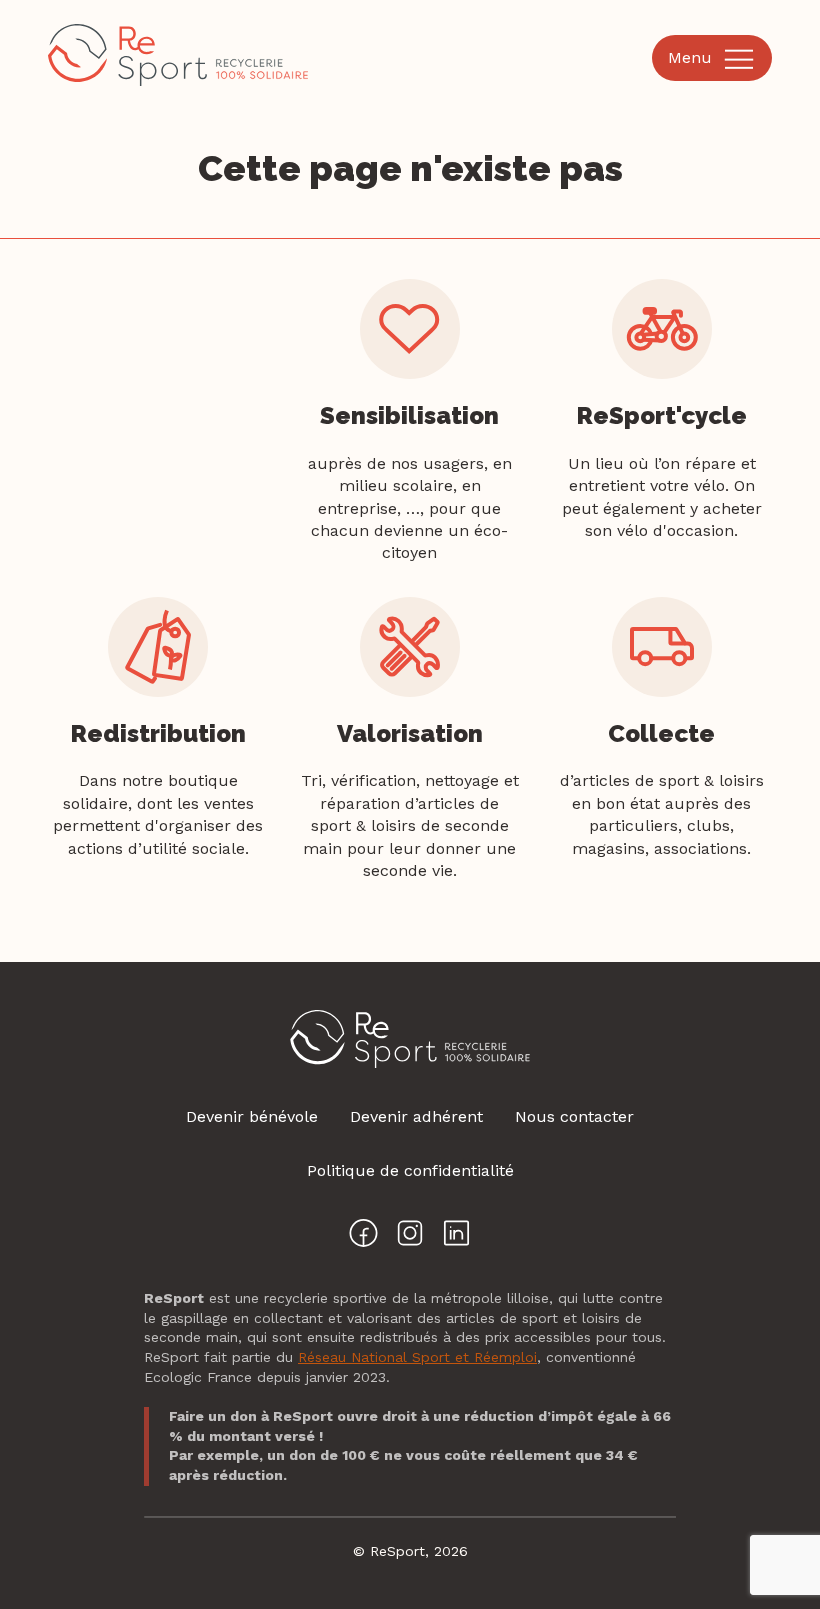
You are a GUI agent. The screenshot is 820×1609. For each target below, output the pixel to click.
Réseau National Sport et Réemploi (417, 1357)
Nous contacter (574, 1116)
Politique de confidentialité (410, 1170)
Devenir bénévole (252, 1116)
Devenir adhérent (416, 1116)
